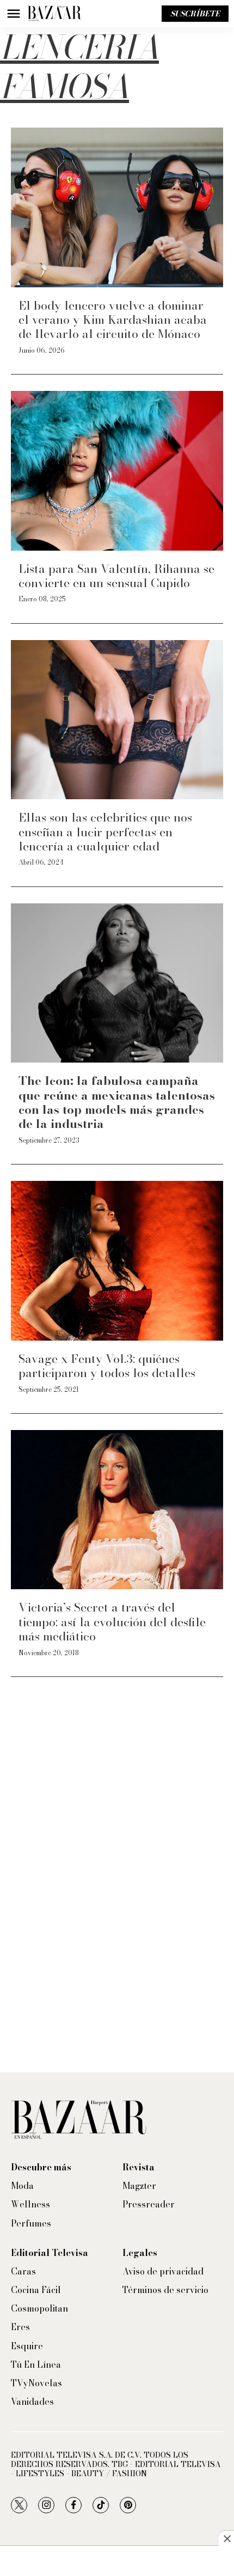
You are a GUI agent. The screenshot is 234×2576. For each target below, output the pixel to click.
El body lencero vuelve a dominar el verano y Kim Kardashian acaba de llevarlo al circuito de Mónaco (113, 320)
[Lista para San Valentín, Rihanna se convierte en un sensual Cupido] (117, 471)
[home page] (54, 14)
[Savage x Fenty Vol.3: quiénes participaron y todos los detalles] (117, 1261)
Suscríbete (195, 14)
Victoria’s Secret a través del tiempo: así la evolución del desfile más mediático (112, 1622)
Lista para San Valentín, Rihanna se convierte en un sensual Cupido (116, 576)
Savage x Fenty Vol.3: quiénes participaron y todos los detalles (107, 1366)
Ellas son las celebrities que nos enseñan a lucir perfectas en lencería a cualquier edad (105, 832)
